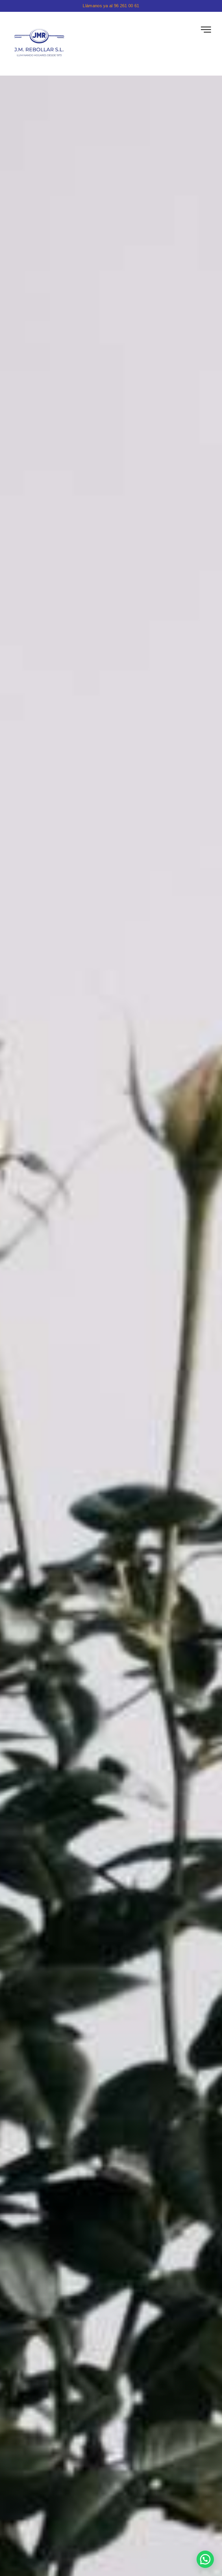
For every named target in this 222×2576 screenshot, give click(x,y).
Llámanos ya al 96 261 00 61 (111, 6)
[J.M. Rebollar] (40, 44)
